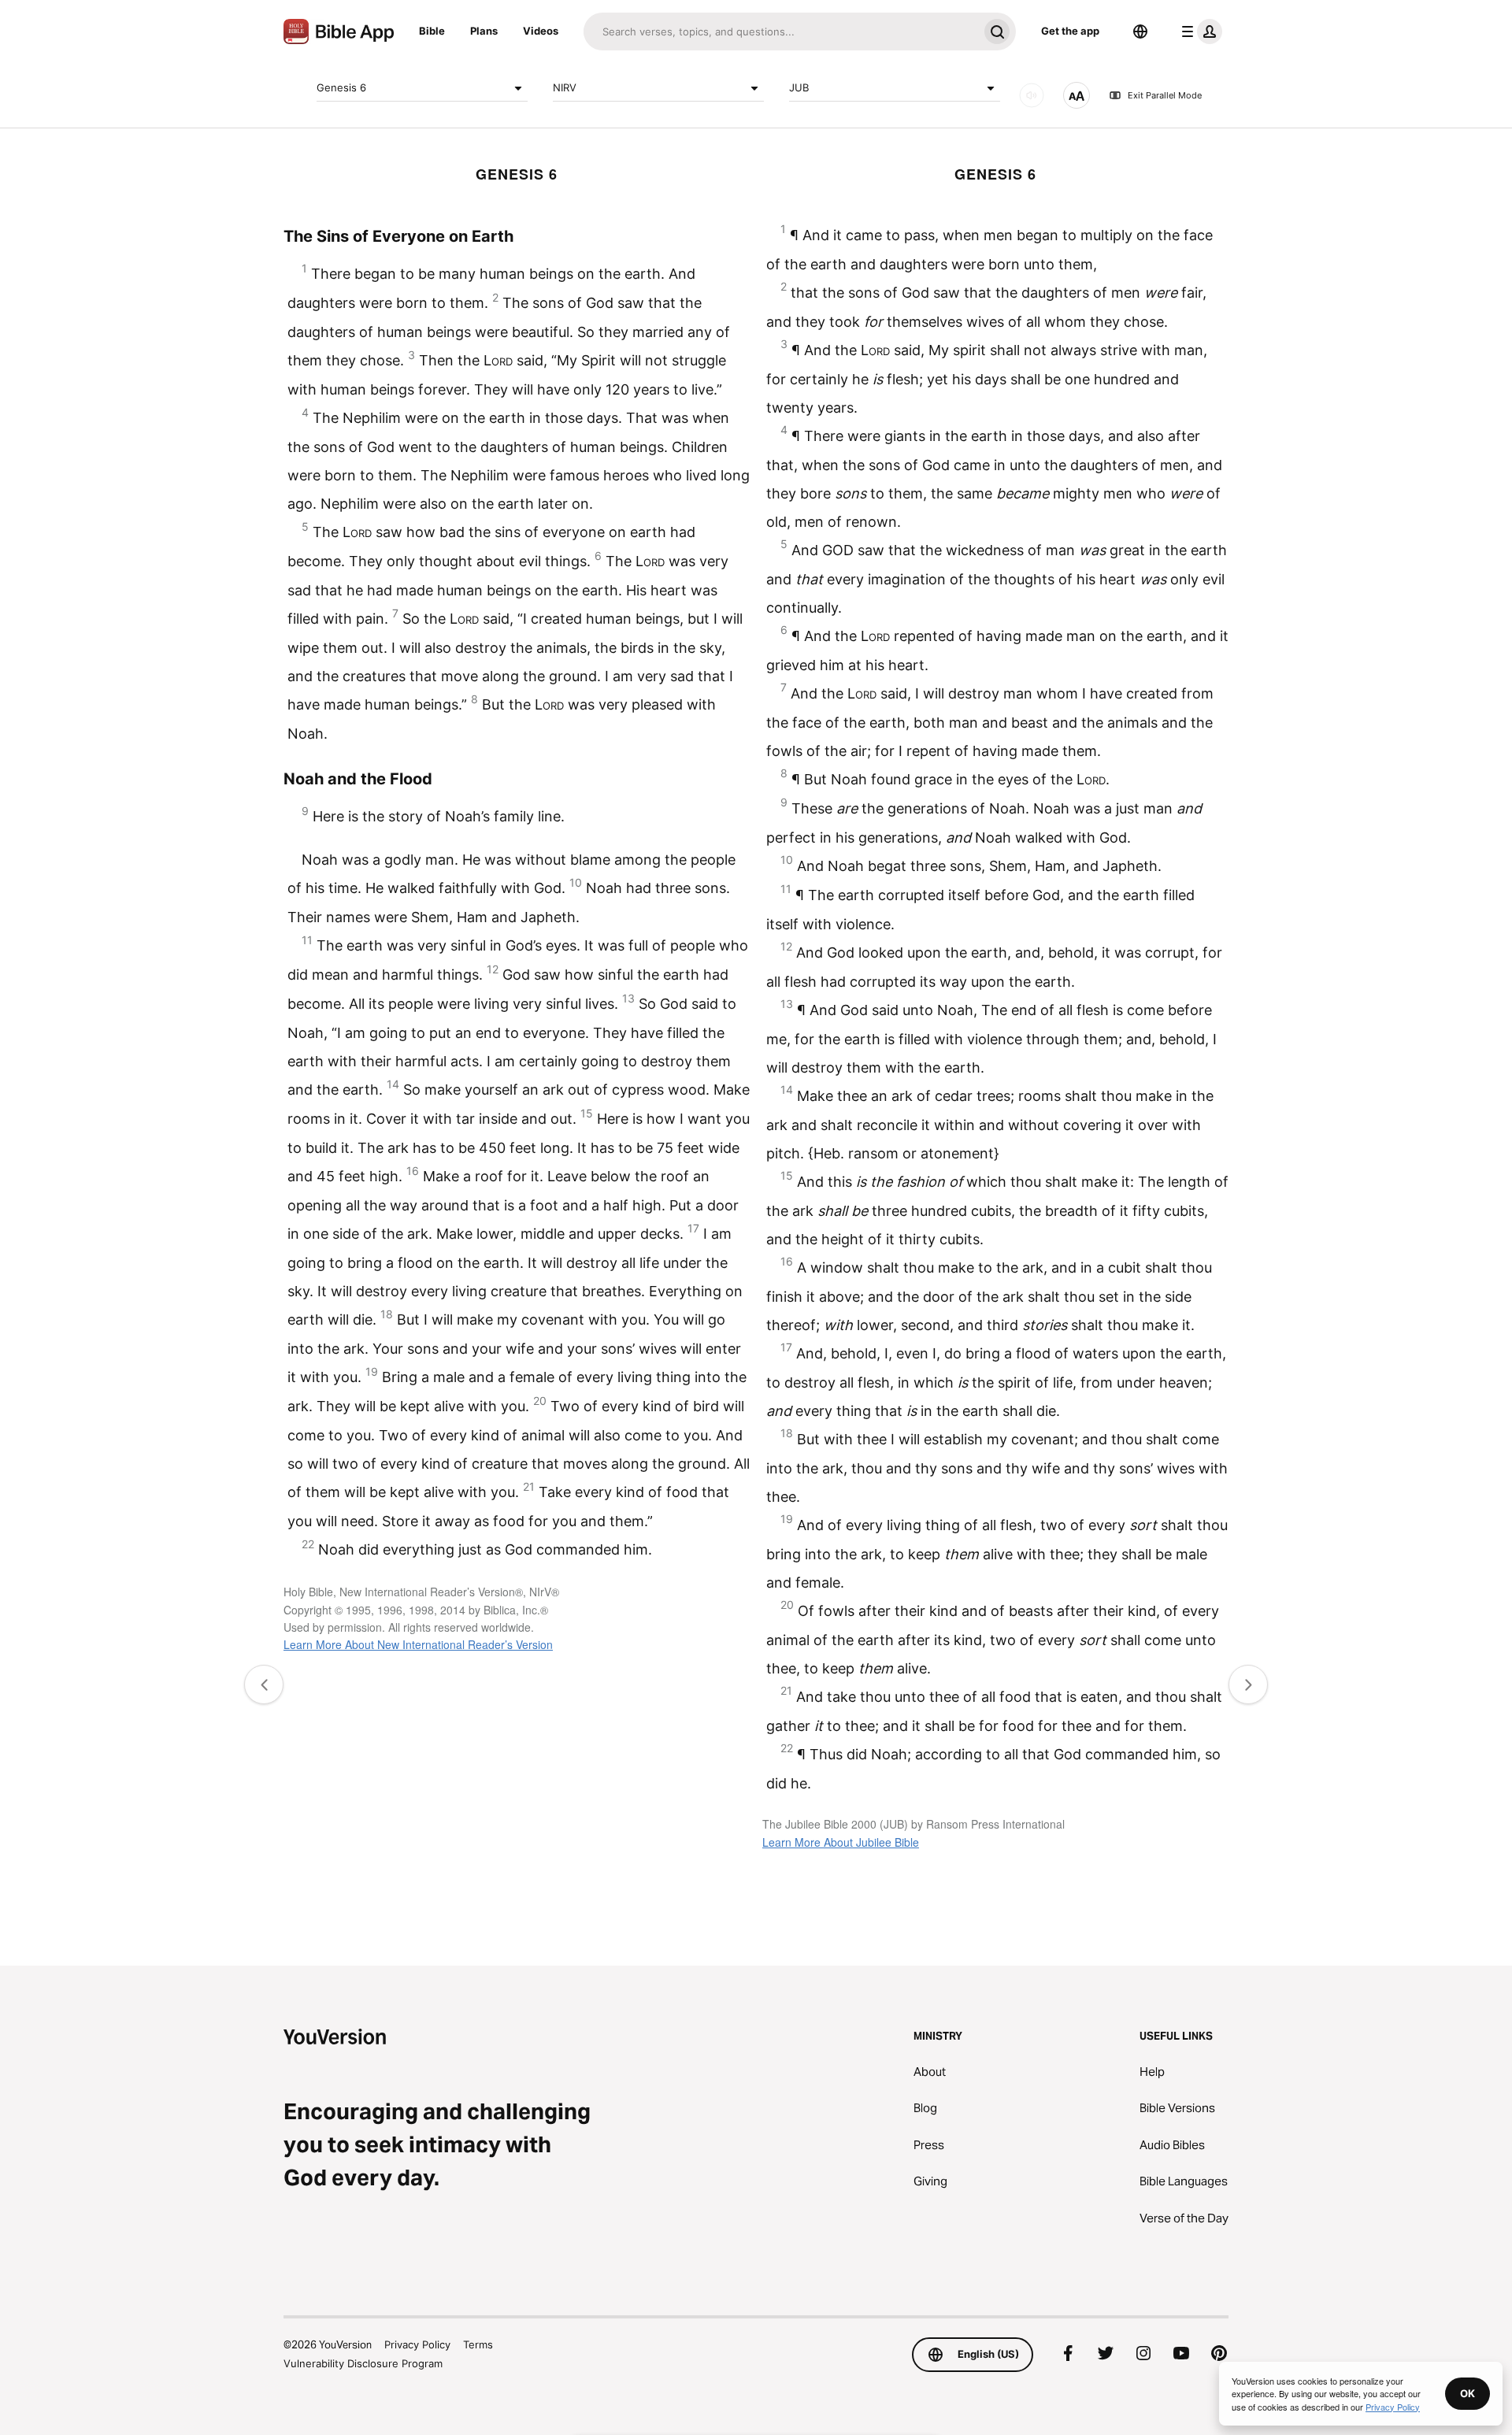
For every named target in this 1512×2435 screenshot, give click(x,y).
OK (1468, 2393)
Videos (541, 31)
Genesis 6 (341, 87)
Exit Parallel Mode (1165, 95)
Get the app (1070, 31)
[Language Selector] (1140, 32)
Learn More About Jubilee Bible (841, 1842)
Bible (432, 31)
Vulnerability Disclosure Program (363, 2363)
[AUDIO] (1032, 95)
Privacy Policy (417, 2344)
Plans (484, 31)
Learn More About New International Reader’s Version (418, 1644)
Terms (478, 2344)
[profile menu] (1199, 32)
